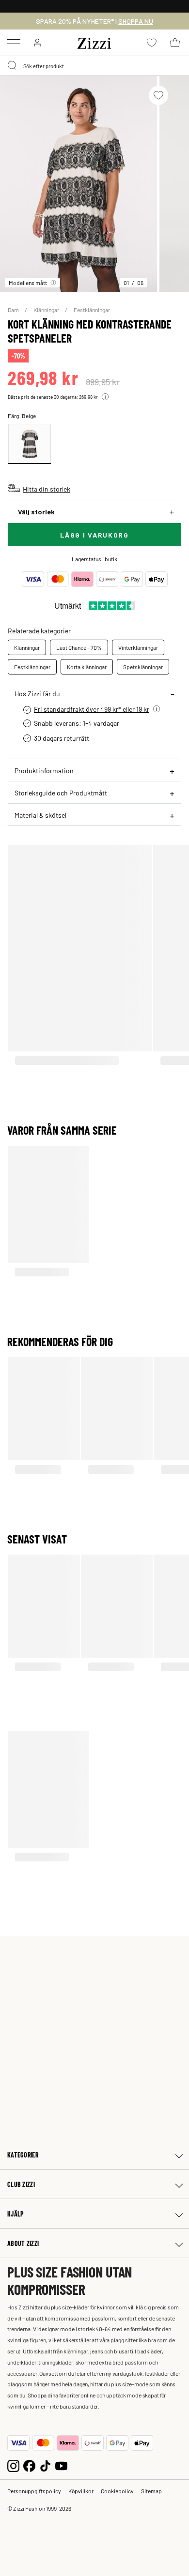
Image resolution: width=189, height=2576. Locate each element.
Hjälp (16, 2214)
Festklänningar (92, 310)
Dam (14, 310)
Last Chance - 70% (79, 647)
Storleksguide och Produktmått (61, 793)
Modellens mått (28, 283)
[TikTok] (45, 2465)
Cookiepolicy (117, 2491)
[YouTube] (61, 2465)
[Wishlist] (158, 95)
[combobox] (94, 66)
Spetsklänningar (143, 667)
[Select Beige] (30, 444)
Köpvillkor (81, 2491)
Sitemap (151, 2491)
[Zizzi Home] (94, 42)
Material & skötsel (40, 815)
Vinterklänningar (138, 647)
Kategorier (23, 2155)
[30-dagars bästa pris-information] (105, 397)
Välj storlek (36, 512)
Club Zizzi (21, 2184)
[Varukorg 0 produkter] (175, 43)
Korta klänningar (87, 667)
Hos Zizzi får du (37, 693)
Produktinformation (44, 770)
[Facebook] (29, 2465)
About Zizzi (23, 2243)
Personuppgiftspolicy (34, 2491)
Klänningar (47, 310)
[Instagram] (13, 2465)
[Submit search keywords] (13, 66)
